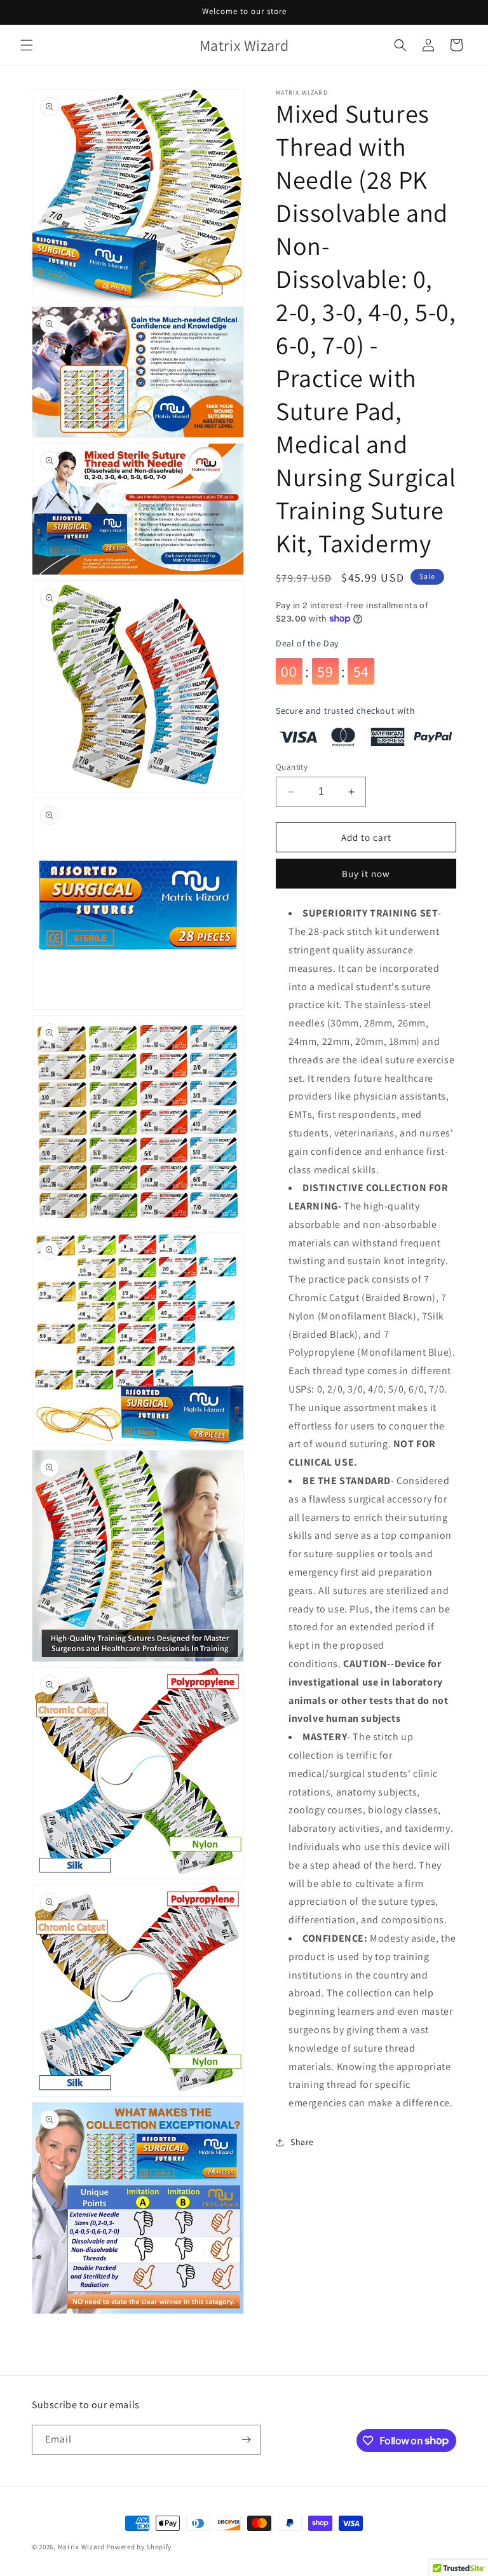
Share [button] (302, 2142)
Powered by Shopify (139, 2547)
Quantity (292, 767)
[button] (27, 45)
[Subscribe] (246, 2440)
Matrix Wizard (81, 2547)
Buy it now (366, 874)
